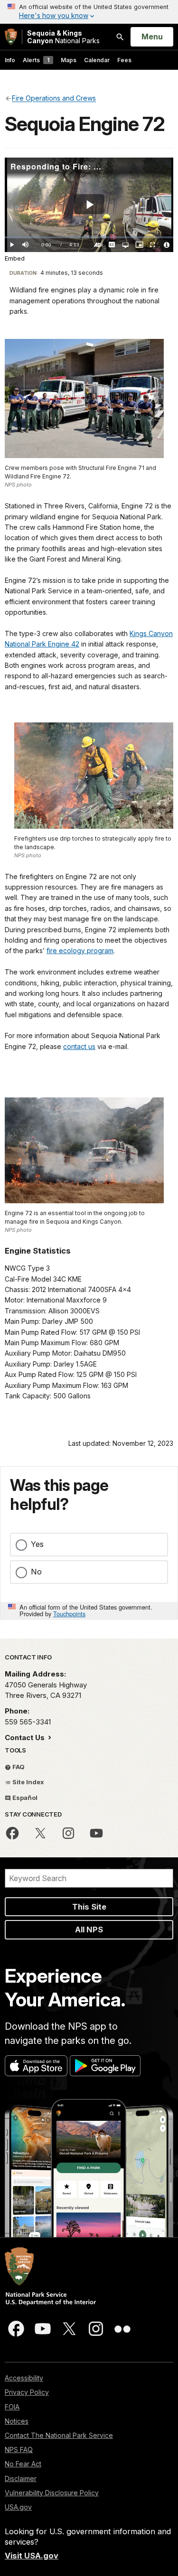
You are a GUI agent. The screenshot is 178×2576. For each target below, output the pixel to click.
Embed (15, 258)
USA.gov (18, 2507)
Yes (37, 1544)
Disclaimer (21, 2478)
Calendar (97, 60)
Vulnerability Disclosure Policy (52, 2493)
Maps (69, 60)
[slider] (89, 238)
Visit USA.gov (32, 2556)
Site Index (28, 1782)
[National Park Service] (11, 37)
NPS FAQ (19, 2450)
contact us (79, 1046)
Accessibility (24, 2378)
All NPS (89, 1930)
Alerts (36, 60)
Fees (124, 60)
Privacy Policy (27, 2392)
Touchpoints (69, 1614)
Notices (17, 2421)
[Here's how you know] (89, 12)
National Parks (63, 37)
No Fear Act (23, 2464)
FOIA (12, 2407)
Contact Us (26, 1738)
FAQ (18, 1767)
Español (24, 1798)
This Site (89, 1907)
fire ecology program (80, 951)
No (36, 1572)
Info (10, 60)
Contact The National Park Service (59, 2435)
